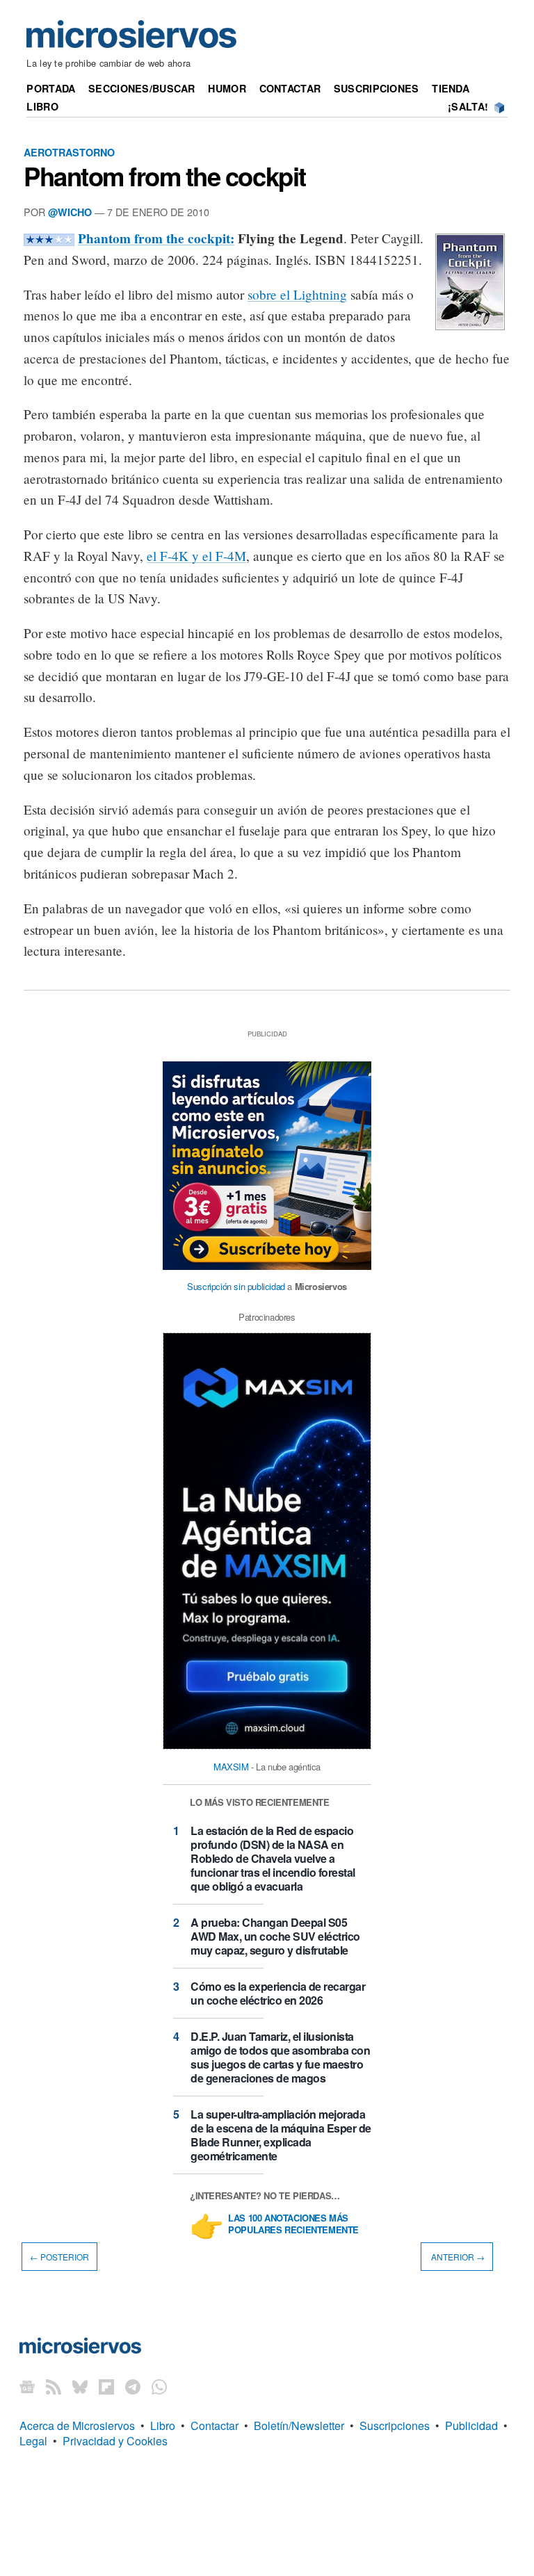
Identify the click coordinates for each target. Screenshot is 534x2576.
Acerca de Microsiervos (77, 2426)
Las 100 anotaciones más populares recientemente (293, 2224)
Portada (51, 88)
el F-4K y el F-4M (196, 556)
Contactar (290, 88)
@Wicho (70, 212)
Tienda (451, 88)
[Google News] (27, 2387)
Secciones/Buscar (142, 88)
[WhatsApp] (159, 2387)
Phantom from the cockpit (165, 176)
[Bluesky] (80, 2387)
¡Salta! (468, 106)
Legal (33, 2441)
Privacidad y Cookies (115, 2441)
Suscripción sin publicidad (236, 1286)
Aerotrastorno (69, 152)
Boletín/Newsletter (299, 2426)
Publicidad (471, 2426)
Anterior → (457, 2257)
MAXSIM (231, 1767)
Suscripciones (377, 88)
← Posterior (59, 2257)
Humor (227, 88)
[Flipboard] (106, 2387)
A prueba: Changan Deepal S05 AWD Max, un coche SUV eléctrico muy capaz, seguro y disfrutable (275, 1936)
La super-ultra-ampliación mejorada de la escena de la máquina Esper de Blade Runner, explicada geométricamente (281, 2135)
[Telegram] (133, 2387)
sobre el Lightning (297, 294)
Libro (42, 106)
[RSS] (54, 2387)
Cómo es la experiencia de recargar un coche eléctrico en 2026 (278, 1993)
